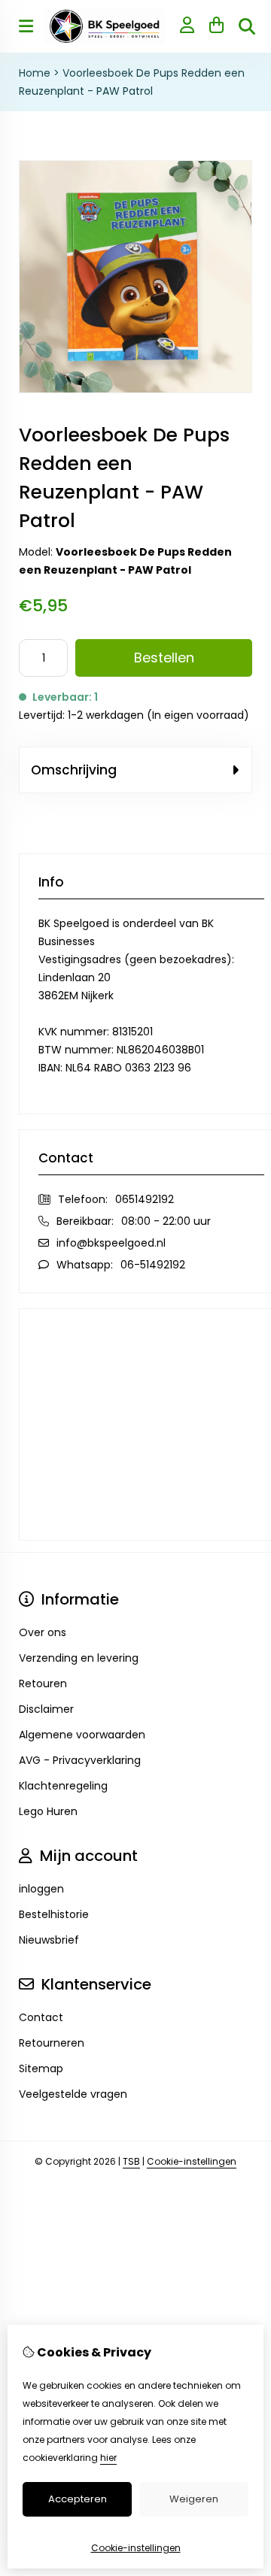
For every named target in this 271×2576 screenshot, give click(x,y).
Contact (41, 2017)
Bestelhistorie (54, 1914)
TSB (131, 2161)
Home (35, 73)
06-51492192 (153, 1265)
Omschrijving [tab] (74, 770)
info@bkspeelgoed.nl (111, 1243)
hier (108, 2458)
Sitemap (41, 2068)
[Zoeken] (247, 26)
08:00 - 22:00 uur (166, 1221)
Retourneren (52, 2043)
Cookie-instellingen (192, 2161)
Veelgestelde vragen (73, 2094)
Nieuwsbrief (49, 1940)
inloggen (41, 1889)
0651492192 (145, 1199)
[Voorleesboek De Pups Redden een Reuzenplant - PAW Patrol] (135, 389)
